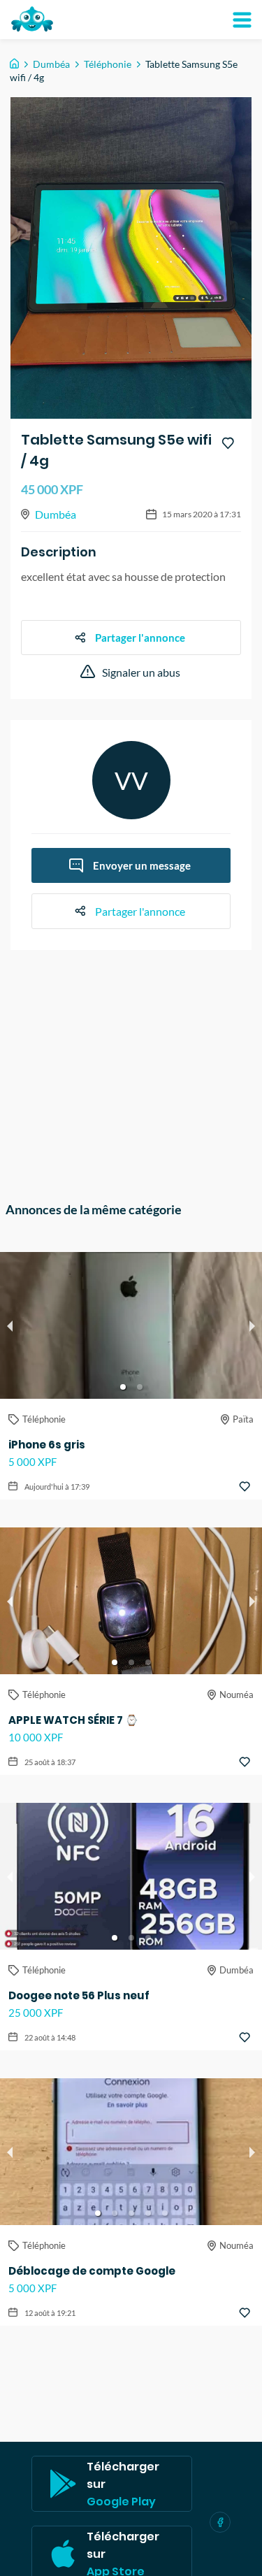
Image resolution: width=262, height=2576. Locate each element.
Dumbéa (51, 64)
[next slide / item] (252, 1325)
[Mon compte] (242, 20)
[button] (123, 1387)
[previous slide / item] (10, 1325)
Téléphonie (108, 64)
